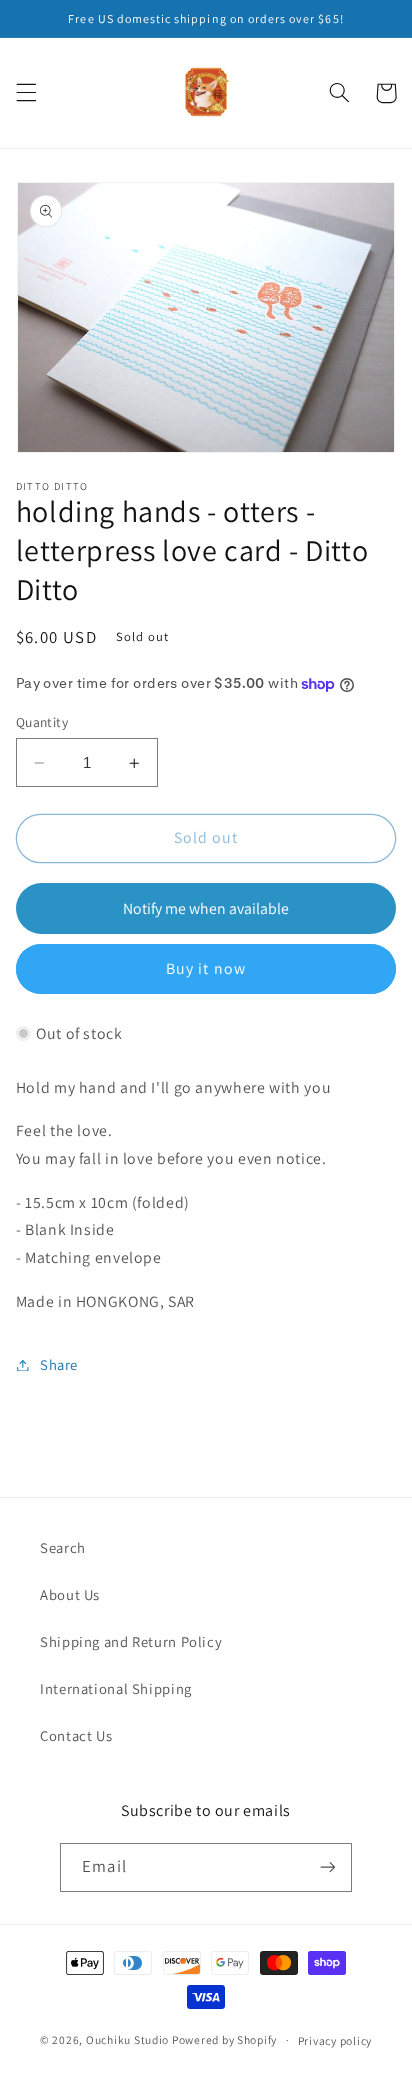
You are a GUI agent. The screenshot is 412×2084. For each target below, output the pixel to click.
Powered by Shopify (224, 2039)
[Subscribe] (327, 1867)
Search (63, 1547)
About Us (70, 1594)
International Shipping (116, 1688)
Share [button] (59, 1364)
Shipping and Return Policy (131, 1641)
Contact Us (76, 1735)
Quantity (42, 722)
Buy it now (206, 968)
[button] (26, 93)
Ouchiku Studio (127, 2039)
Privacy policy (335, 2040)
